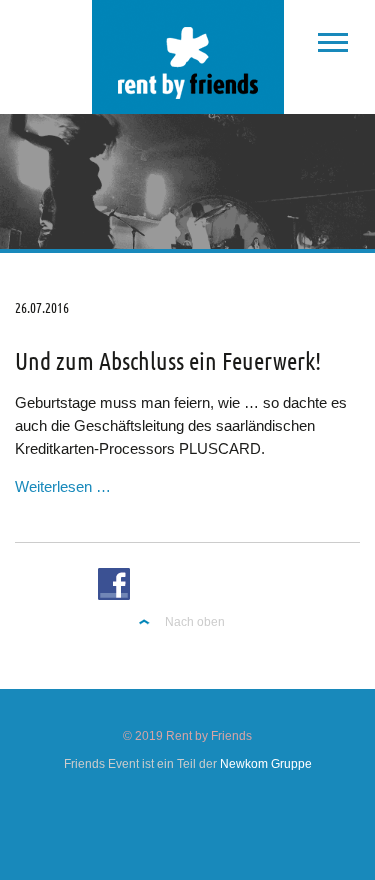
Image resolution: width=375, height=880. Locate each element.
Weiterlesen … (63, 486)
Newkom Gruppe (266, 764)
